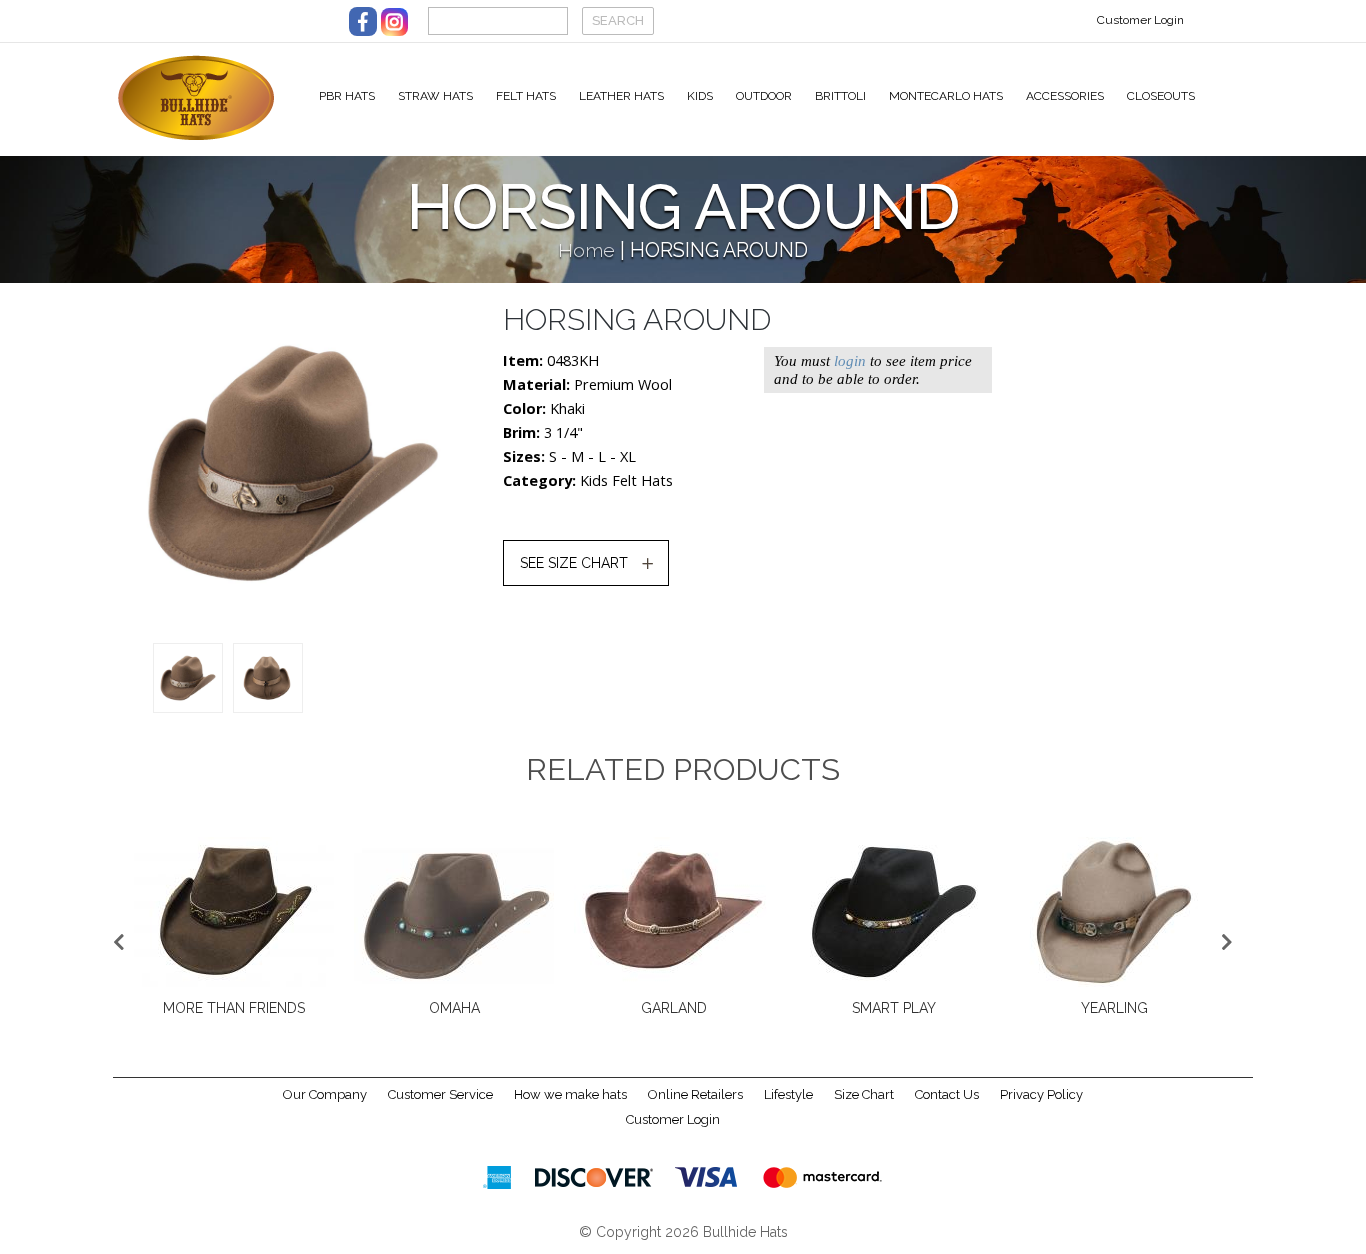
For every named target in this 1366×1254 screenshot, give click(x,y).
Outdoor (764, 96)
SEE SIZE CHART (574, 563)
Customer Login (1140, 20)
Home (586, 250)
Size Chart (864, 1094)
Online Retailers (695, 1094)
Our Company (325, 1094)
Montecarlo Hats (946, 96)
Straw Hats (435, 96)
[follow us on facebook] (363, 21)
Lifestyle (788, 1094)
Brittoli (840, 96)
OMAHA (454, 1008)
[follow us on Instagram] (394, 21)
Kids (700, 96)
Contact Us (947, 1094)
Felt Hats (526, 96)
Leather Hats (621, 96)
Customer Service (440, 1094)
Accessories (1065, 96)
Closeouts (1161, 96)
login (850, 361)
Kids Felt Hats (626, 480)
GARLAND (674, 1008)
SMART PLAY (894, 1008)
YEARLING (1114, 1008)
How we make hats (570, 1094)
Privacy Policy (1041, 1094)
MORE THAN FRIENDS (234, 1008)
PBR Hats (347, 96)
